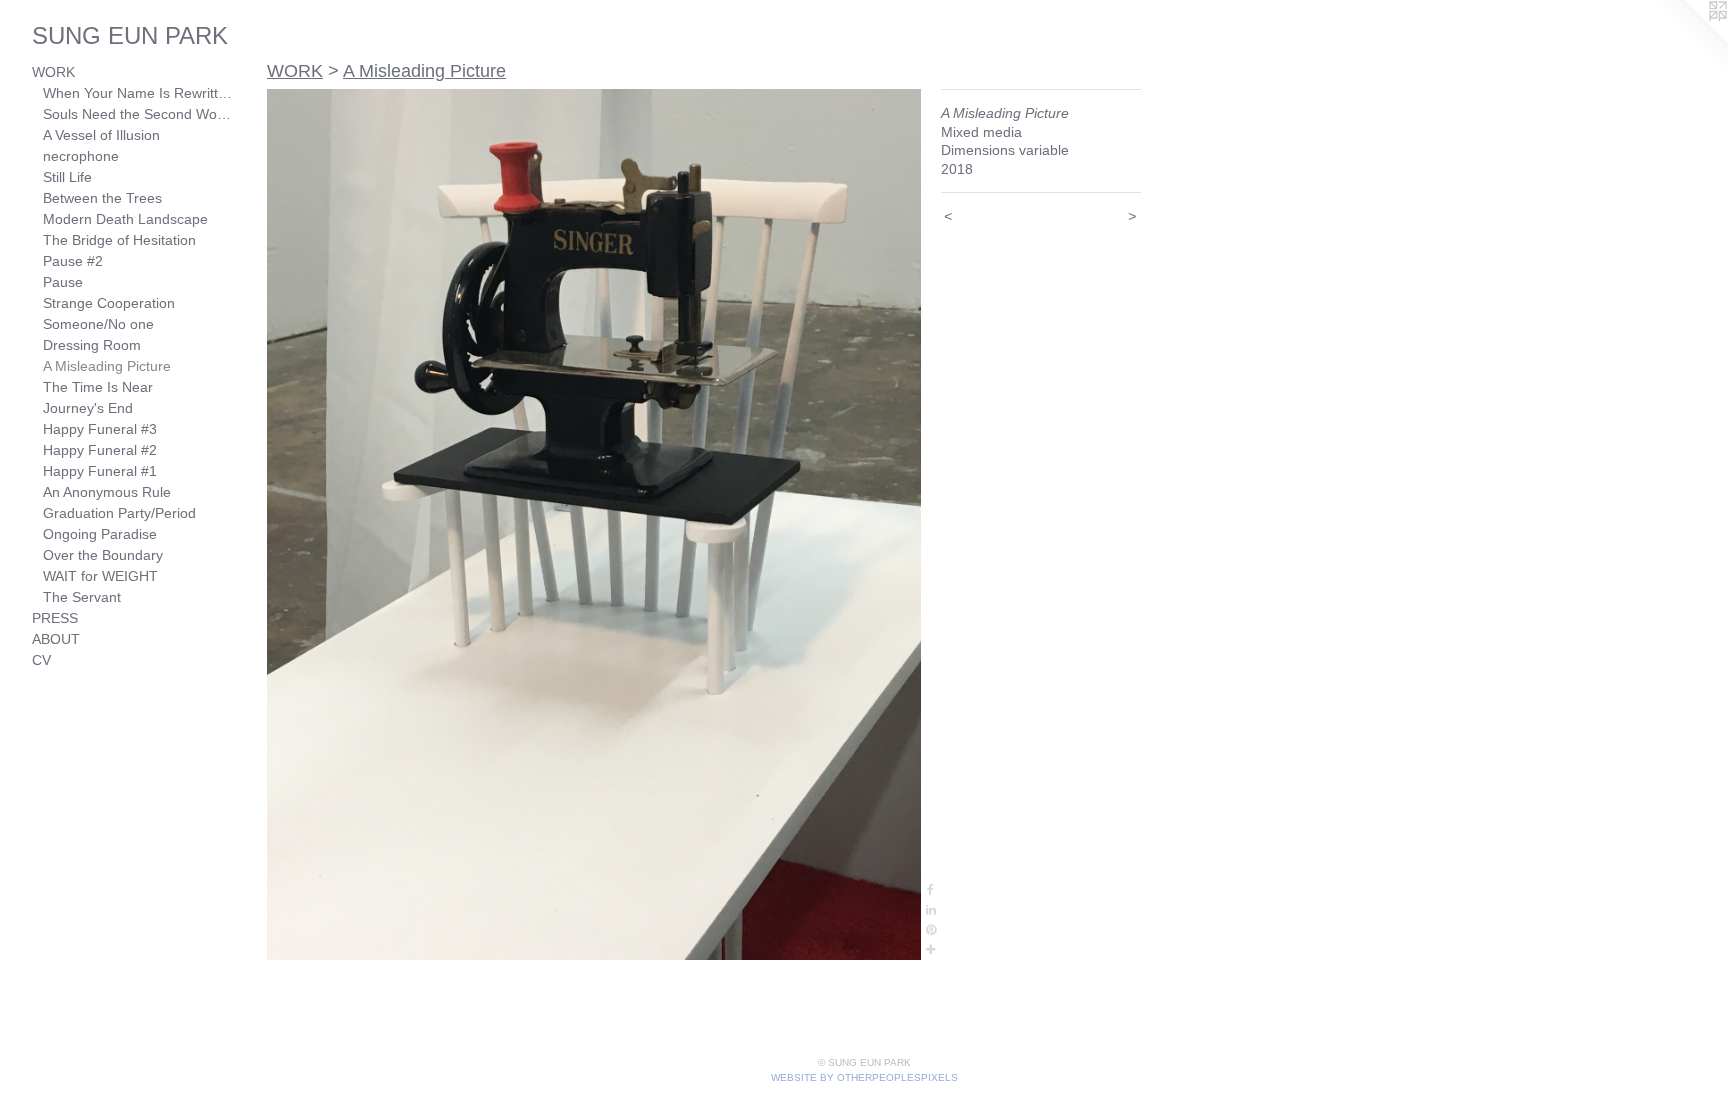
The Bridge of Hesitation (119, 240)
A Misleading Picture (107, 366)
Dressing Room (92, 345)
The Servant (82, 597)
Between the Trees (102, 198)
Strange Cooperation (109, 303)
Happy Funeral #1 (100, 471)
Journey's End (88, 408)
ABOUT (56, 639)
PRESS (55, 618)
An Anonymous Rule (107, 492)
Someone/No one (98, 324)
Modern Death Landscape (125, 219)
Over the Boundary (103, 555)
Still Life (67, 177)
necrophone (81, 156)
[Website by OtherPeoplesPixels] (1688, 40)
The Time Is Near (98, 387)
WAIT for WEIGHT (100, 576)
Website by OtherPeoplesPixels (864, 1077)
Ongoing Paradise (100, 534)
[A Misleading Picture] (594, 524)
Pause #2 (73, 261)
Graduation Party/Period (119, 513)
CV (41, 660)
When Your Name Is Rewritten (138, 93)
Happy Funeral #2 (100, 450)
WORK (53, 72)
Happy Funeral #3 (100, 429)
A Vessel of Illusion (101, 135)
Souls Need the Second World (138, 114)
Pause (63, 282)
